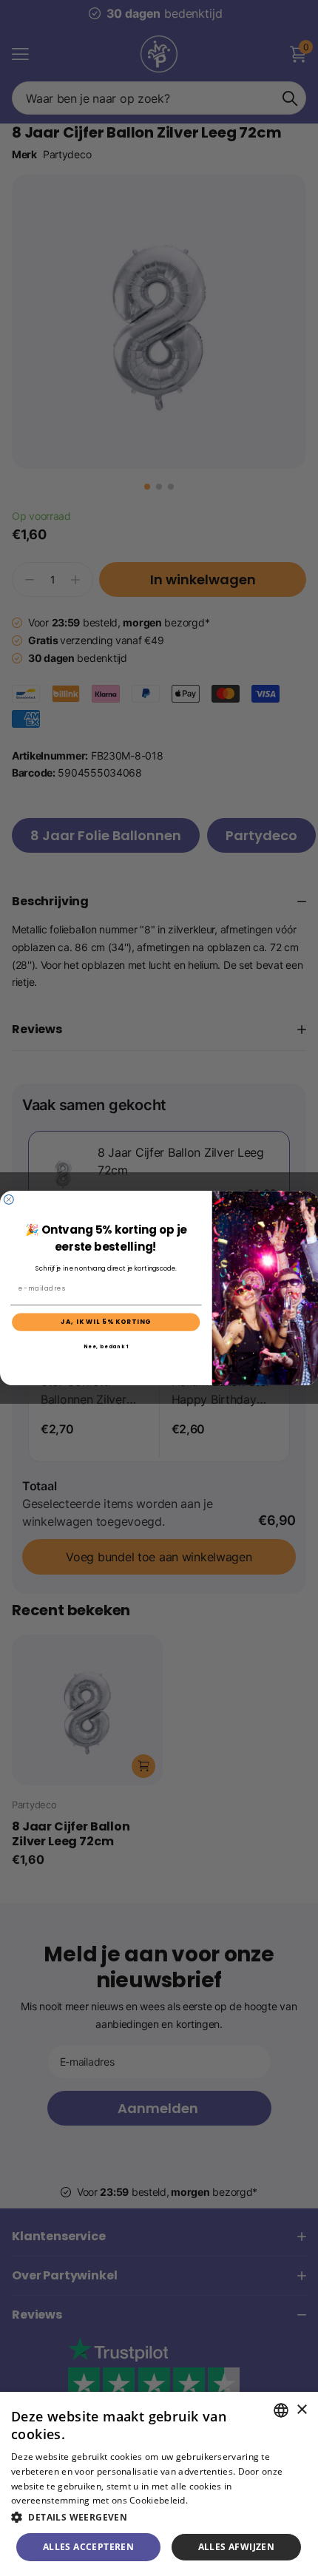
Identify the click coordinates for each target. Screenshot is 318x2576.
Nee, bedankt (106, 1346)
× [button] (301, 2410)
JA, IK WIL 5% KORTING (106, 1322)
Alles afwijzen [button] (237, 2547)
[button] (159, 2517)
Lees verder (216, 2500)
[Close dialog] (9, 1199)
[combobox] (281, 2410)
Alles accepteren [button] (88, 2547)
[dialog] (159, 2484)
